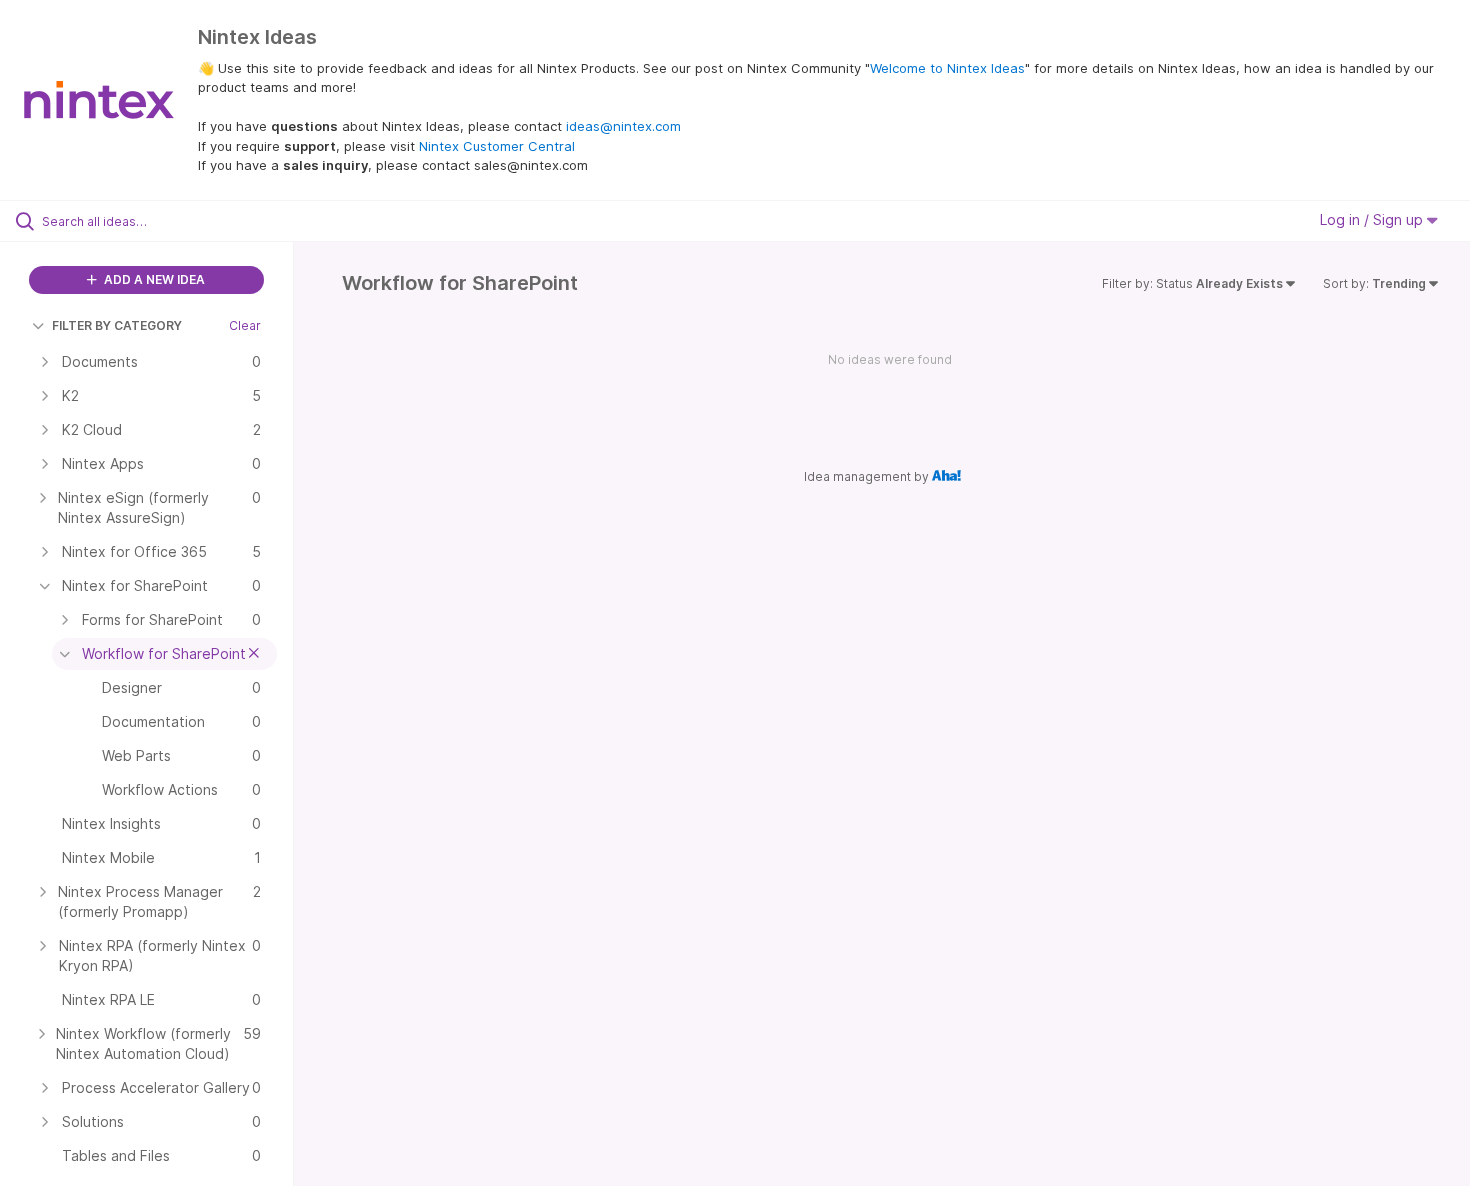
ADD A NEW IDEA (153, 279)
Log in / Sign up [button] (1373, 219)
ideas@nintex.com (623, 126)
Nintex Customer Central (497, 146)
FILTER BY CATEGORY (117, 325)
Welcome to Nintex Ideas (947, 68)
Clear (245, 325)
